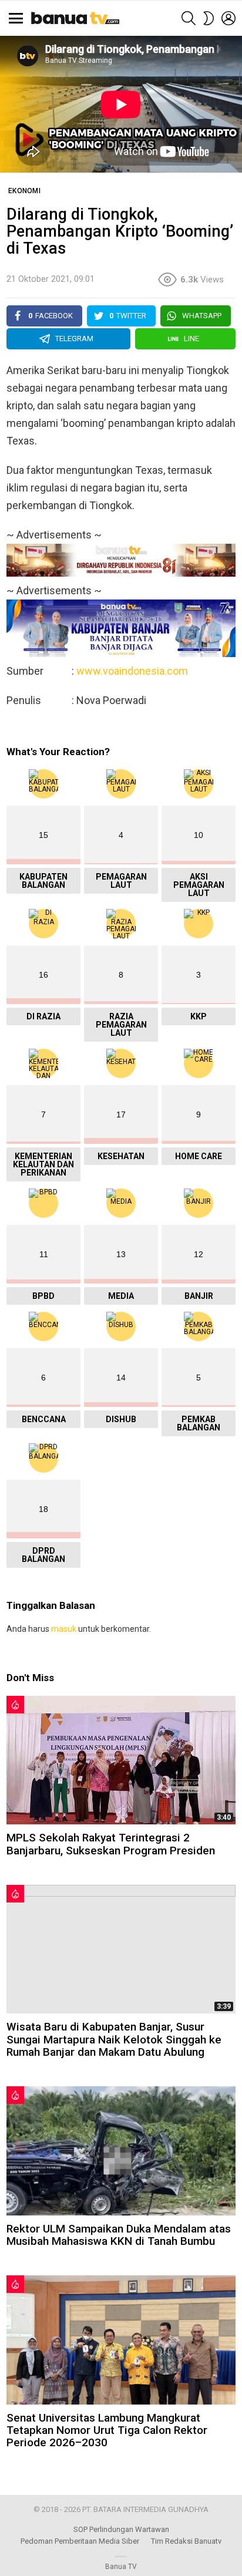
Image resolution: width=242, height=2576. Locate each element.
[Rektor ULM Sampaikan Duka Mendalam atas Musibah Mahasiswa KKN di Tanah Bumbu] (121, 2151)
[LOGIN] (228, 18)
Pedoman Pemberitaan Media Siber (80, 2541)
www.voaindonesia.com (132, 671)
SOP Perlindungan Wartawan (121, 2529)
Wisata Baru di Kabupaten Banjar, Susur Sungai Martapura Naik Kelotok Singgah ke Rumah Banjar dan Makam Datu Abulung (114, 2039)
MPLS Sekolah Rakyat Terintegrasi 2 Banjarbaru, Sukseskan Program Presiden (111, 1844)
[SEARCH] (189, 18)
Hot (15, 1705)
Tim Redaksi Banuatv (186, 2541)
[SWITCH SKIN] (209, 18)
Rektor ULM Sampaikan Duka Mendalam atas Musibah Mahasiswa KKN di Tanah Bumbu (119, 2235)
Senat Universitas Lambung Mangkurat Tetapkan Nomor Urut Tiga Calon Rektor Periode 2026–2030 (107, 2430)
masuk (64, 1629)
